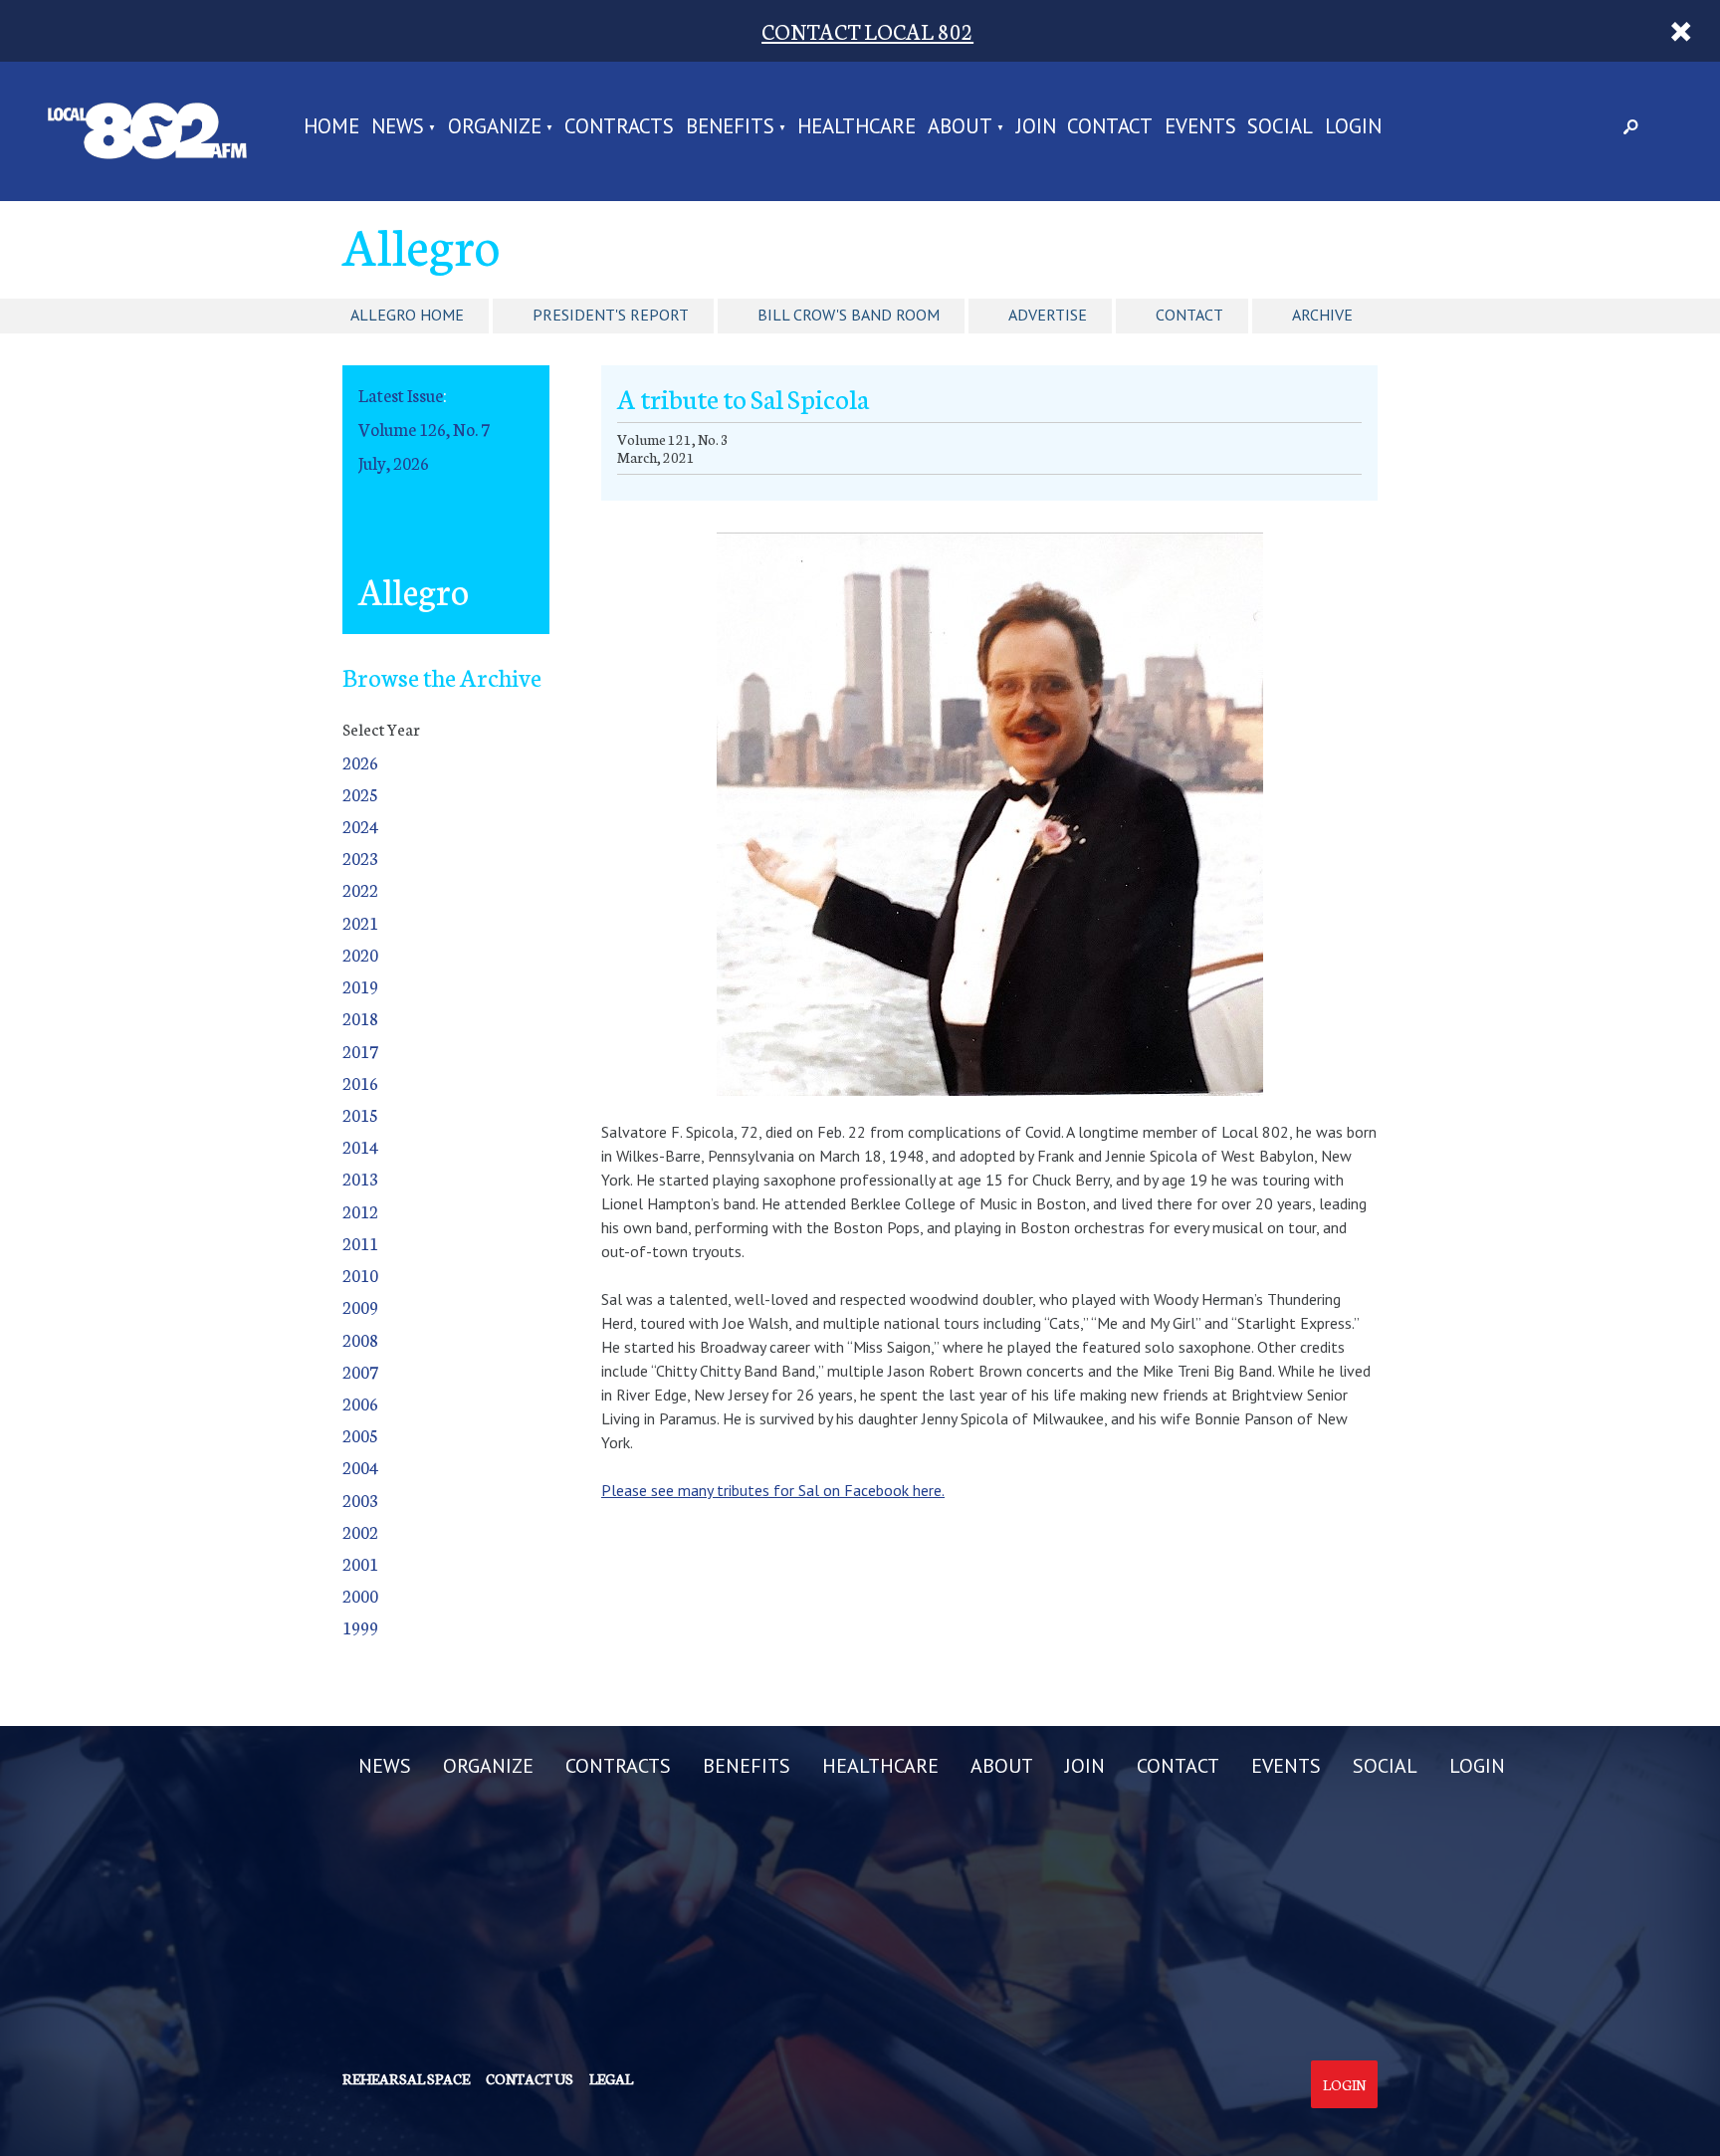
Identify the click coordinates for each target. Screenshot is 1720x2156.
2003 (360, 1500)
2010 (360, 1275)
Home (331, 128)
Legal (611, 2078)
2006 (360, 1403)
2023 (360, 858)
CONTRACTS (619, 128)
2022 (360, 889)
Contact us (530, 2078)
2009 (360, 1306)
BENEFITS (730, 128)
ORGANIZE (495, 128)
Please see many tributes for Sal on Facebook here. (773, 1490)
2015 (360, 1114)
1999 (360, 1627)
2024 (360, 826)
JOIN (1036, 128)
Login (1344, 2084)
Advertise (1048, 315)
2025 (360, 794)
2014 (360, 1146)
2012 (360, 1211)
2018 (360, 1018)
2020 (360, 954)
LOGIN (1353, 128)
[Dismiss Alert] (1681, 31)
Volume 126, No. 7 (424, 429)
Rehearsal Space (406, 2078)
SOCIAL (1280, 128)
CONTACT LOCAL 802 (867, 30)
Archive (1322, 315)
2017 (360, 1051)
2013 (360, 1178)
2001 (360, 1563)
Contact (1189, 315)
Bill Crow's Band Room (849, 315)
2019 (360, 986)
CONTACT (1110, 128)
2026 (360, 762)
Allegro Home (407, 315)
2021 (360, 922)
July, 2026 (394, 462)
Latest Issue (401, 395)
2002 (360, 1531)
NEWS (398, 128)
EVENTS (1200, 128)
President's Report (611, 315)
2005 (360, 1435)
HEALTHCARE (857, 128)
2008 (360, 1339)
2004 (360, 1467)
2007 (360, 1371)
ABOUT (960, 128)
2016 (360, 1082)
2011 (360, 1243)
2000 (360, 1595)
